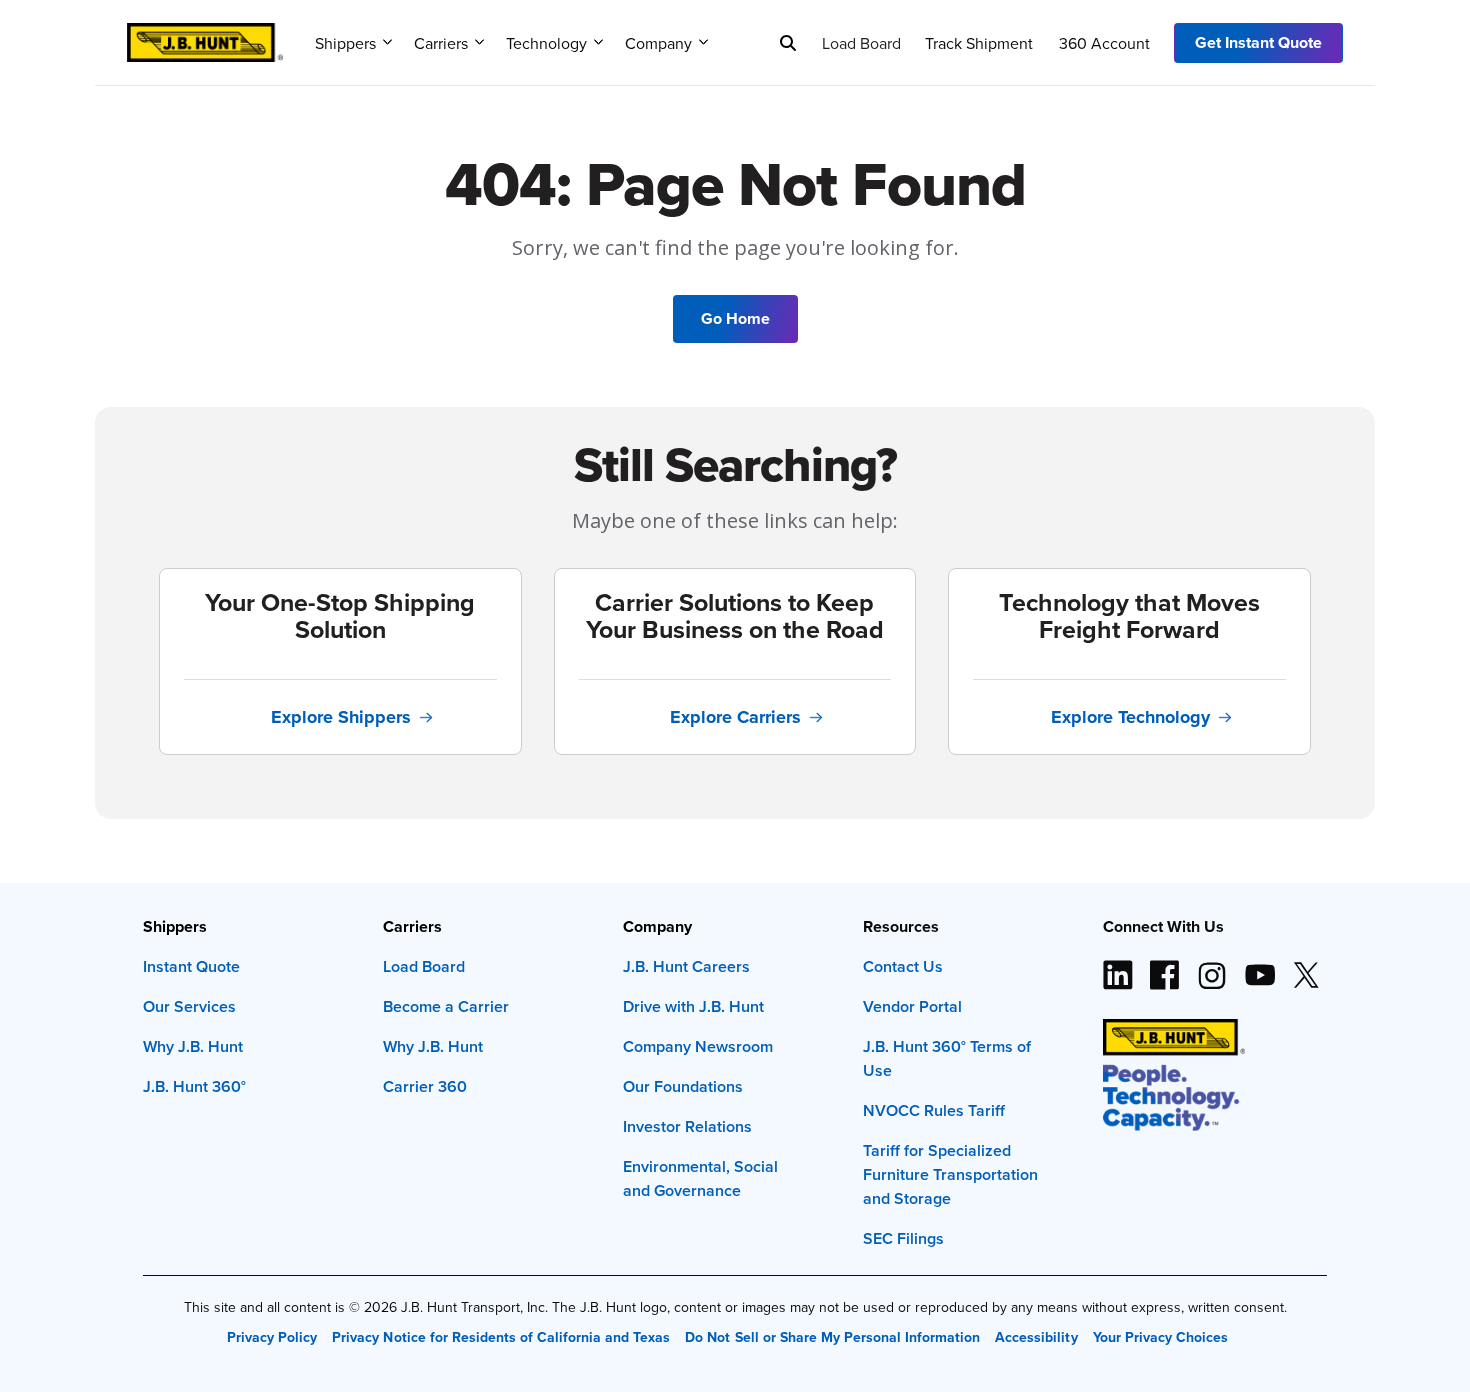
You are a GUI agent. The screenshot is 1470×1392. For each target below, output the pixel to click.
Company (658, 43)
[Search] (788, 43)
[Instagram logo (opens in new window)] (1212, 967)
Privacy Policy (272, 1337)
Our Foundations (683, 1086)
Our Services (189, 1006)
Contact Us (903, 966)
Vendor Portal (912, 1006)
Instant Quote (191, 966)
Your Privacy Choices (1160, 1337)
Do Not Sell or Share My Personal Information (832, 1337)
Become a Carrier (446, 1006)
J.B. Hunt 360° (194, 1086)
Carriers (441, 43)
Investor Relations (687, 1126)
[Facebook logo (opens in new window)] (1165, 967)
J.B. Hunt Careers (686, 966)
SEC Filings (903, 1238)
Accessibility (1036, 1337)
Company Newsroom (698, 1046)
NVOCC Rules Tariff (934, 1110)
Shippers (345, 43)
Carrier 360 (425, 1086)
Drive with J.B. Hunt (693, 1006)
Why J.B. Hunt (193, 1046)
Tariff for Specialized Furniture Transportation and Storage (950, 1174)
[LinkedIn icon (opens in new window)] (1118, 967)
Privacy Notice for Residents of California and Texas (501, 1337)
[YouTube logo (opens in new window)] (1259, 967)
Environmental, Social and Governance (700, 1178)
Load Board (861, 43)
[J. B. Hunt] (205, 36)
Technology (546, 43)
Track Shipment (979, 43)
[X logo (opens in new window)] (1306, 967)
